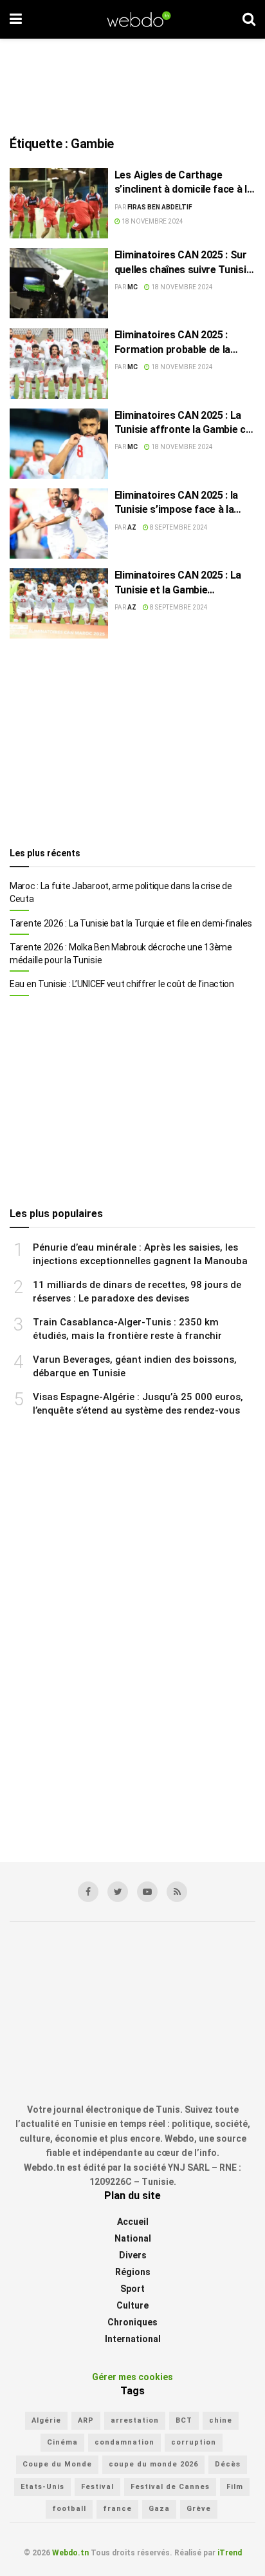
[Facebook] (88, 1892)
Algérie (46, 2420)
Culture (132, 2305)
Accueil (133, 2222)
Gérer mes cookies (132, 2377)
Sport (132, 2289)
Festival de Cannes (170, 2487)
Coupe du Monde (57, 2464)
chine (221, 2420)
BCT (184, 2420)
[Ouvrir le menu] (16, 19)
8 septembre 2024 (178, 527)
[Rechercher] (249, 19)
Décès (228, 2464)
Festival (97, 2487)
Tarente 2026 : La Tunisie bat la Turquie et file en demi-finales (131, 923)
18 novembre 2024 (152, 221)
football (69, 2509)
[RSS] (177, 1892)
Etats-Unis (42, 2487)
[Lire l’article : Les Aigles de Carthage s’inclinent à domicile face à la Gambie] (59, 203)
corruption (194, 2442)
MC (132, 287)
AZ (132, 527)
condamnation (124, 2442)
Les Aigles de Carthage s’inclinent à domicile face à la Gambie (184, 183)
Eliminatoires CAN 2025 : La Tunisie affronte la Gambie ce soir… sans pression (183, 423)
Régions (133, 2272)
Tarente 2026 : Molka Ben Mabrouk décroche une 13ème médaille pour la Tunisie (121, 954)
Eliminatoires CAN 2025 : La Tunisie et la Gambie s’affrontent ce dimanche (178, 583)
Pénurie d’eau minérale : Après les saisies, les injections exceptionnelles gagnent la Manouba (140, 1254)
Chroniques (132, 2322)
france (117, 2509)
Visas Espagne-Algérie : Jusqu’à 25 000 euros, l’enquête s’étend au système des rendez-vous (138, 1404)
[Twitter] (118, 1892)
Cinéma (62, 2442)
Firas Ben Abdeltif (160, 207)
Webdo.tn (70, 2553)
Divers (133, 2255)
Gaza (159, 2509)
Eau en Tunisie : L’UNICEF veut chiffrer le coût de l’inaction (122, 984)
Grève (199, 2509)
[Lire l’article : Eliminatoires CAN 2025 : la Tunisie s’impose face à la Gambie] (59, 524)
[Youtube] (147, 1892)
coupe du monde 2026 (153, 2464)
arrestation (135, 2420)
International (133, 2339)
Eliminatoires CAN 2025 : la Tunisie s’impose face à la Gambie (176, 503)
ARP (86, 2420)
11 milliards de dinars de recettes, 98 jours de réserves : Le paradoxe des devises (137, 1292)
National (133, 2238)
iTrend (230, 2553)
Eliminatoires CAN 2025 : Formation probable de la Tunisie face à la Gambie (172, 343)
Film (235, 2487)
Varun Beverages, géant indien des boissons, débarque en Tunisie (135, 1366)
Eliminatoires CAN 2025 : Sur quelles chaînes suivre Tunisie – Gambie (183, 263)
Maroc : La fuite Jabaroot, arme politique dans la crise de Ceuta (121, 892)
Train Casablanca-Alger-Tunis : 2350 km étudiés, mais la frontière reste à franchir (127, 1329)
